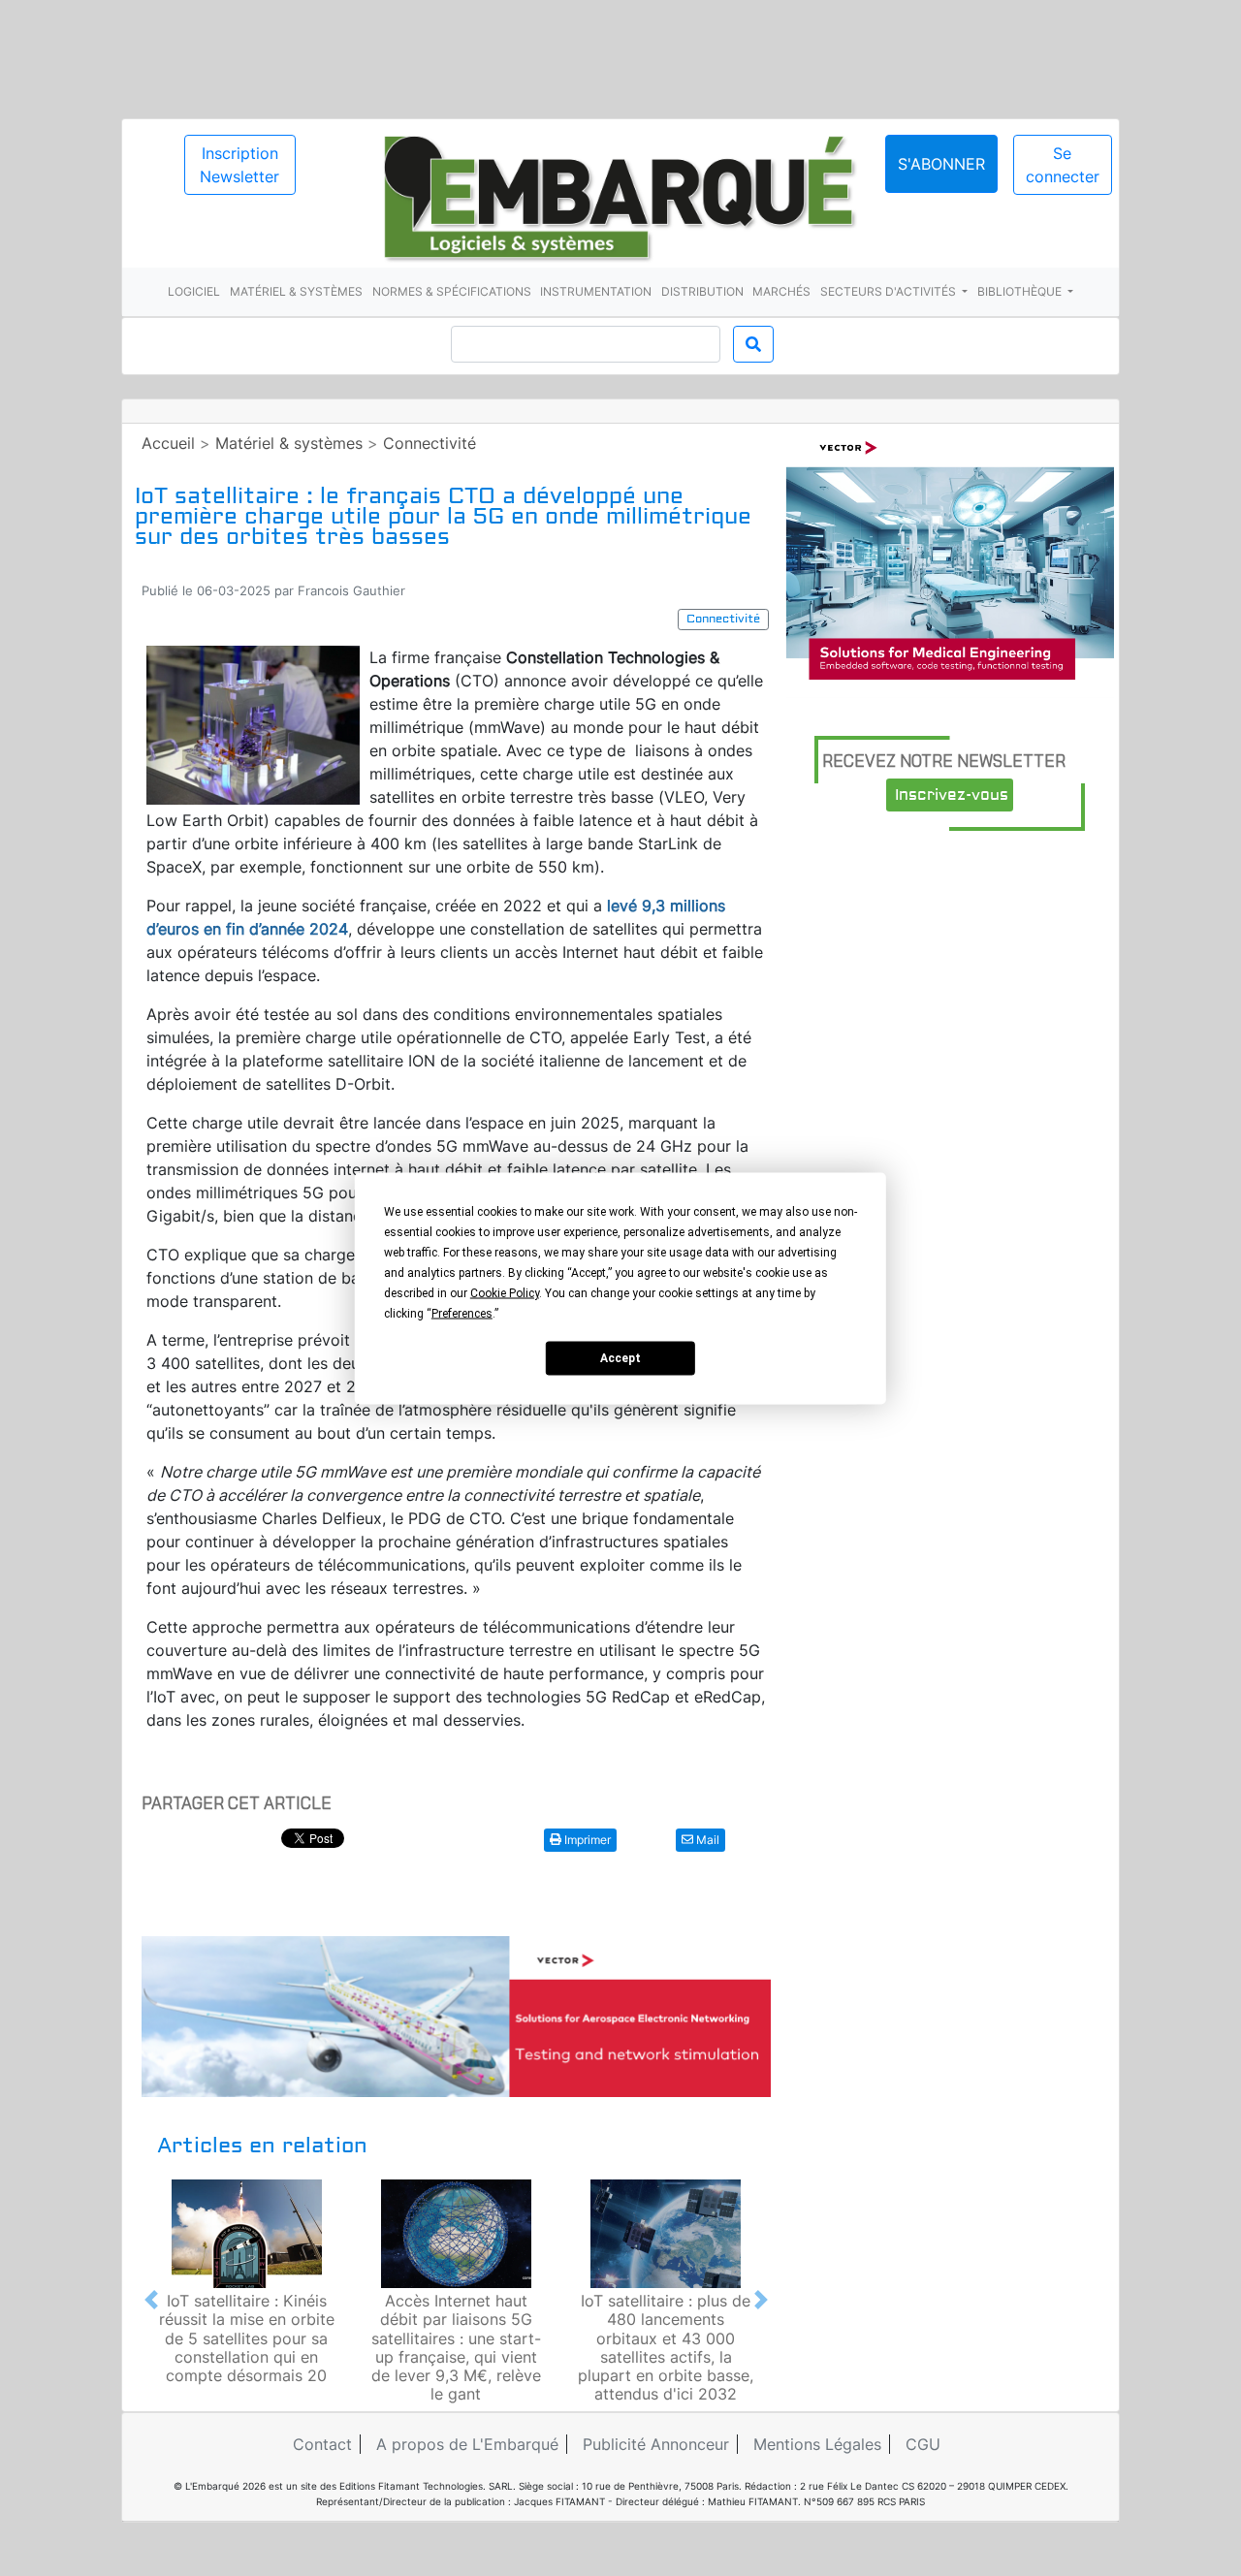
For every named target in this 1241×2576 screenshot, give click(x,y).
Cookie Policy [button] (505, 1292)
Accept (620, 1358)
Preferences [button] (462, 1313)
